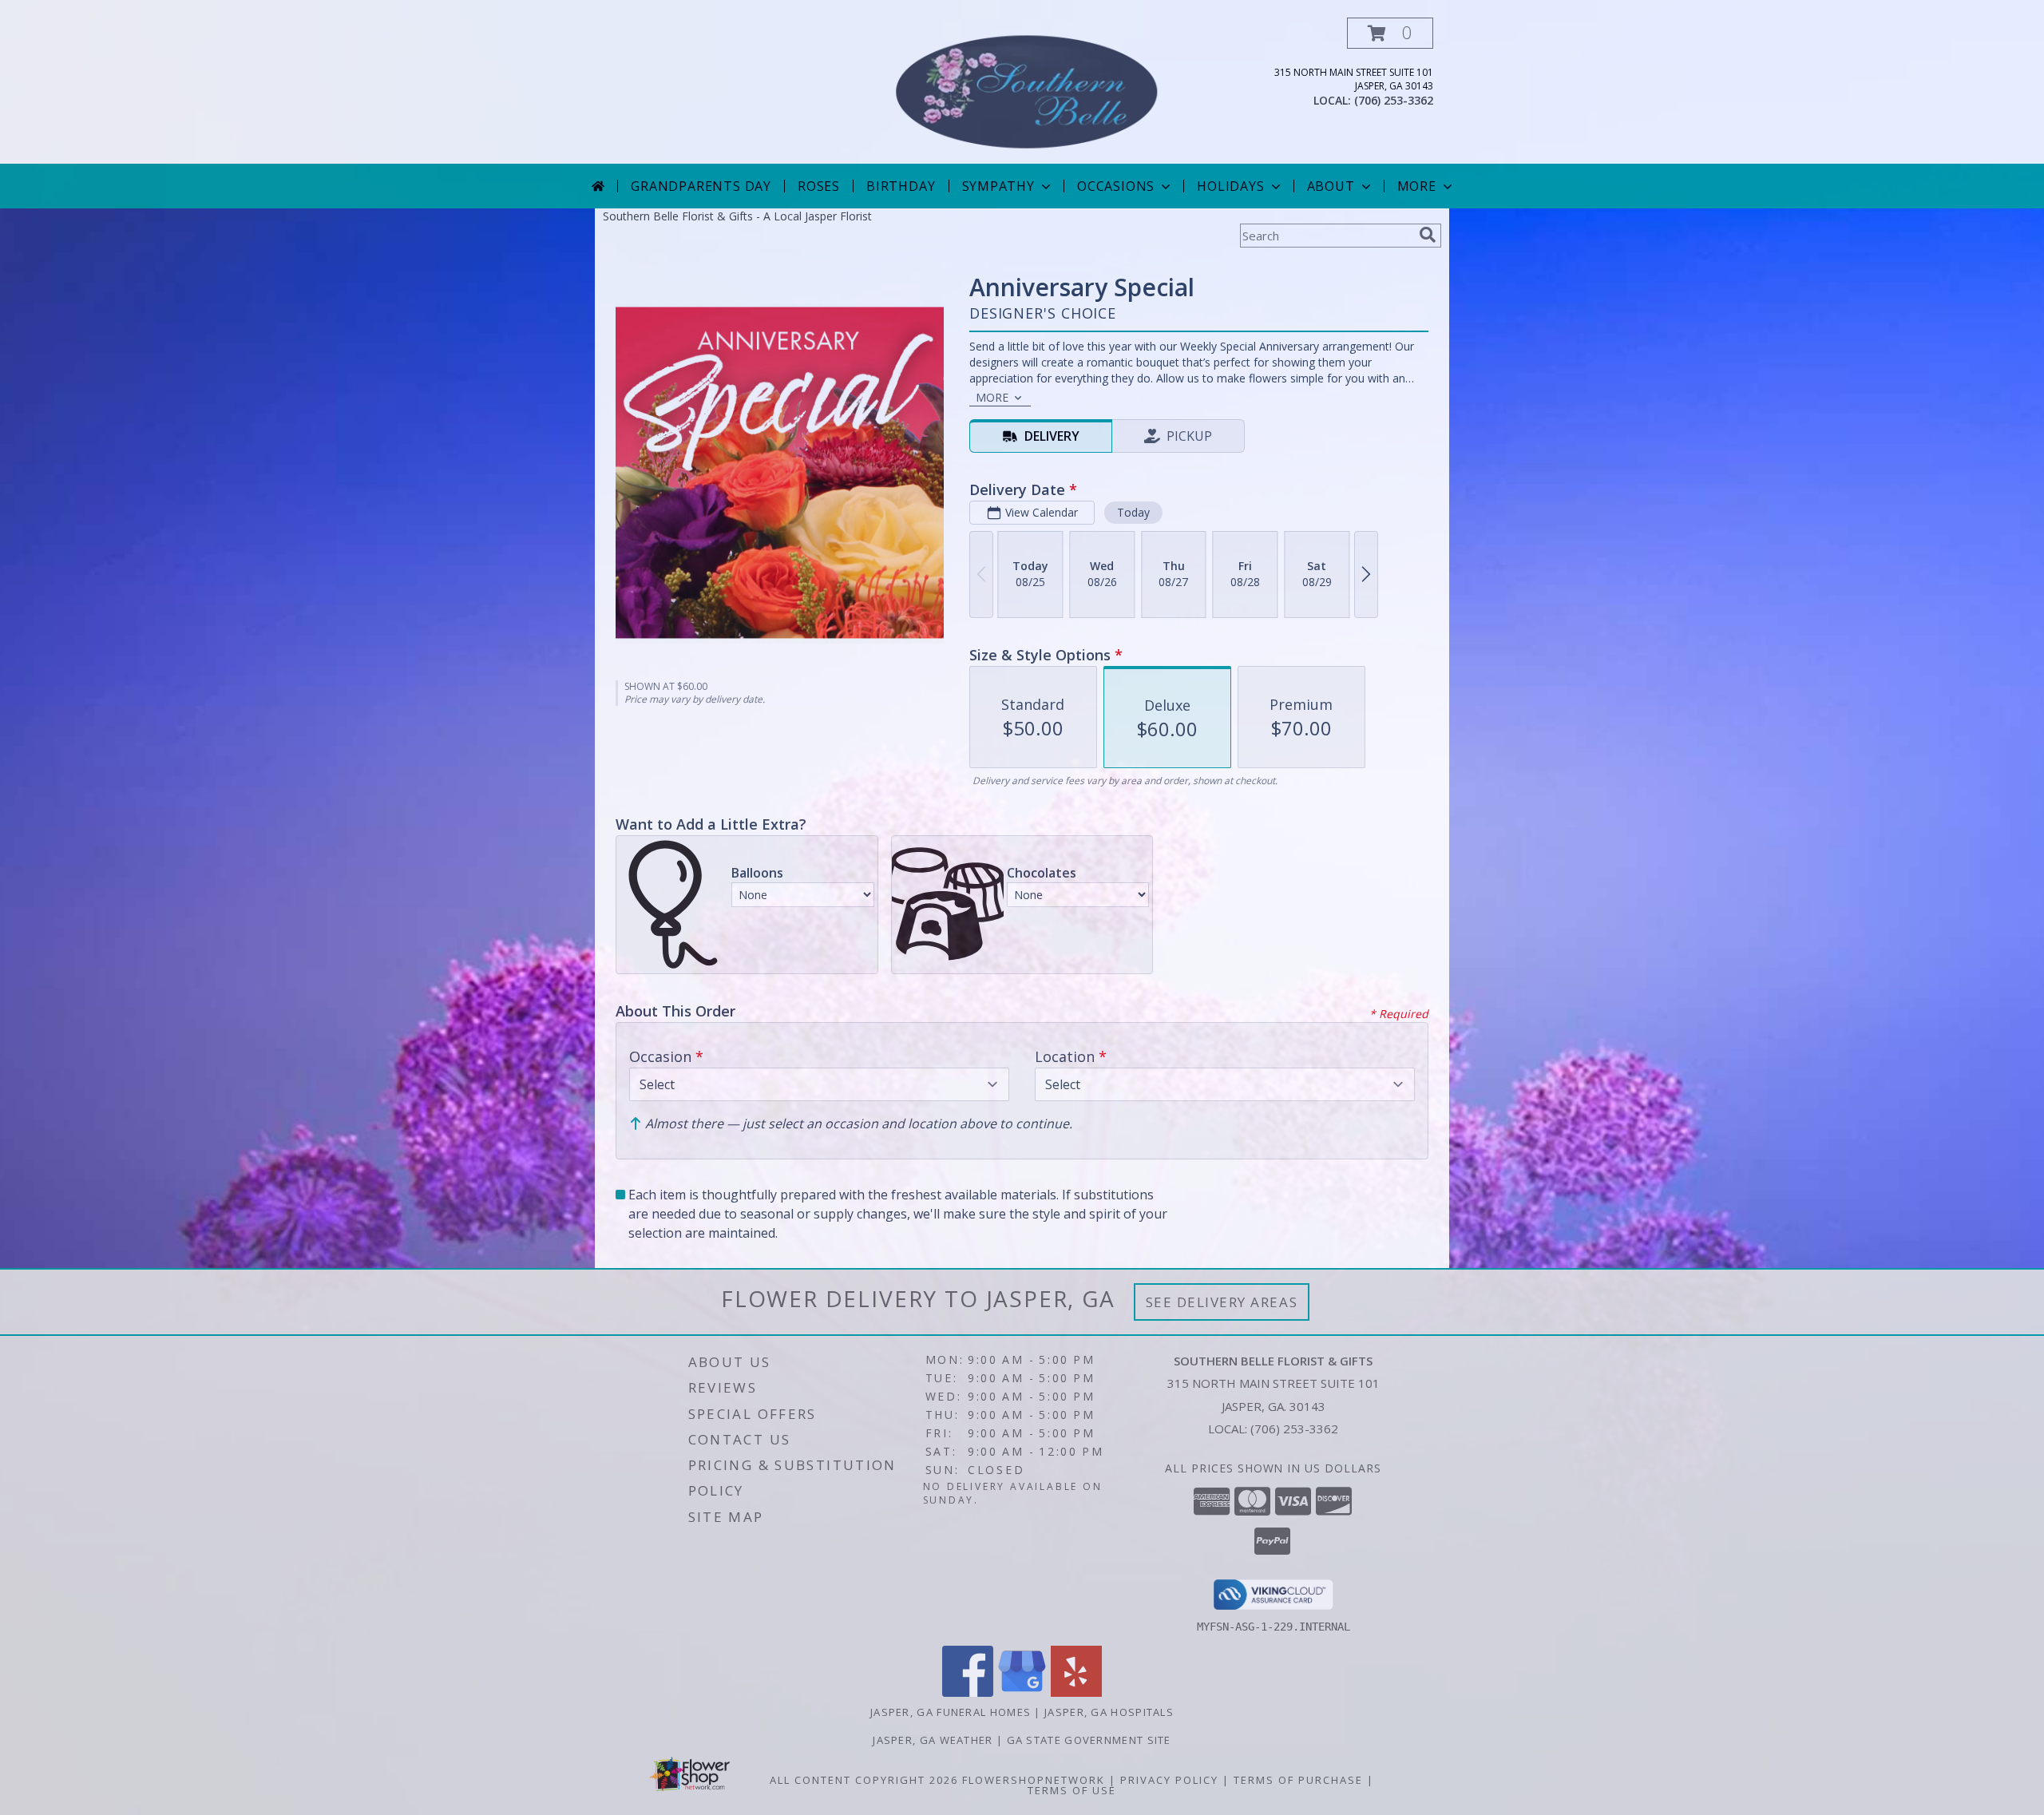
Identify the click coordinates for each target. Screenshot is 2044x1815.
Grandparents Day (701, 186)
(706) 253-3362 (1394, 100)
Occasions (1116, 186)
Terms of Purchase (1298, 1780)
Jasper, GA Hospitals (1109, 1712)
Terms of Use (1072, 1790)
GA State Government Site (1089, 1740)
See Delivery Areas (1222, 1302)
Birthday (901, 186)
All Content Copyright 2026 (864, 1780)
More (1417, 186)
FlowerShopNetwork (1034, 1780)
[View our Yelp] (1076, 1692)
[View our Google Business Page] (1022, 1692)
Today (1133, 512)
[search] (1428, 235)
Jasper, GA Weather (933, 1740)
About (1331, 186)
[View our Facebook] (968, 1692)
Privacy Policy (1169, 1780)
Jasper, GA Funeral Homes (951, 1712)
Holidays (1230, 186)
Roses (819, 186)
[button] (1390, 33)
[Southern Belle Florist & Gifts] (1024, 91)
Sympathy (998, 186)
